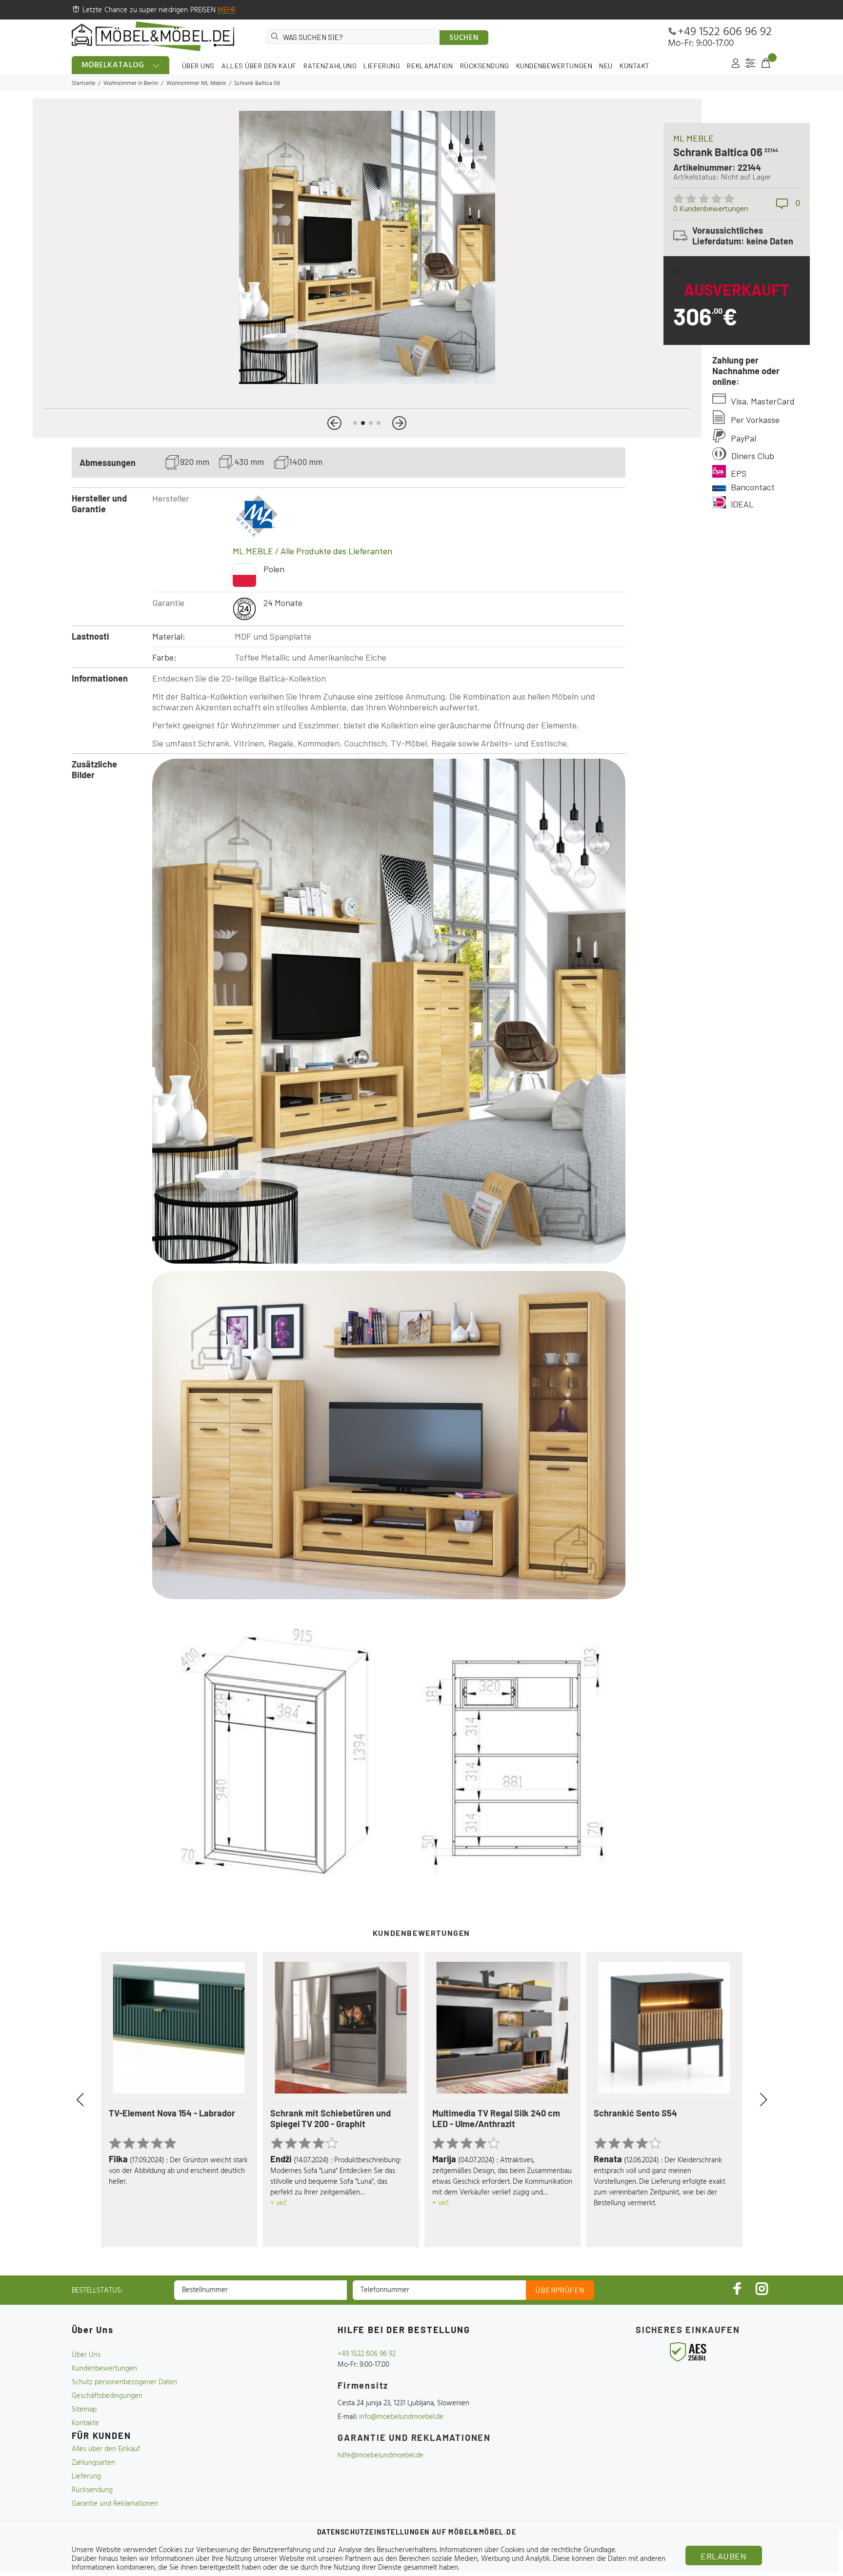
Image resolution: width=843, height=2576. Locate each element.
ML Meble (693, 138)
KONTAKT (635, 66)
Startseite (83, 83)
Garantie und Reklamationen (115, 2504)
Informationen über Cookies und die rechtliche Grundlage (527, 2550)
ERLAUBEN (723, 2556)
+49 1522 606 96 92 (725, 32)
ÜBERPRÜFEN (560, 2290)
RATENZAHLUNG (330, 66)
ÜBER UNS (198, 66)
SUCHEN (464, 38)
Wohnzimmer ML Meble (196, 83)
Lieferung (86, 2476)
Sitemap (84, 2410)
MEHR (227, 10)
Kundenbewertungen (104, 2369)
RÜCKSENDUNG (485, 66)
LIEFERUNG (382, 66)
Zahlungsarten (93, 2463)
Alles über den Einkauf (106, 2449)
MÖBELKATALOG (113, 65)
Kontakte (85, 2423)
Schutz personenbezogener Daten (124, 2382)
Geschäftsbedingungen (107, 2396)
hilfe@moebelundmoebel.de (381, 2455)
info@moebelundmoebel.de (401, 2417)
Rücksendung (92, 2490)
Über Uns (86, 2355)
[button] (334, 423)
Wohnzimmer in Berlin (131, 83)
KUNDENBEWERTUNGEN (554, 66)
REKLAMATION (430, 66)
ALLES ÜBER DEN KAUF (259, 66)
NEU (606, 66)
